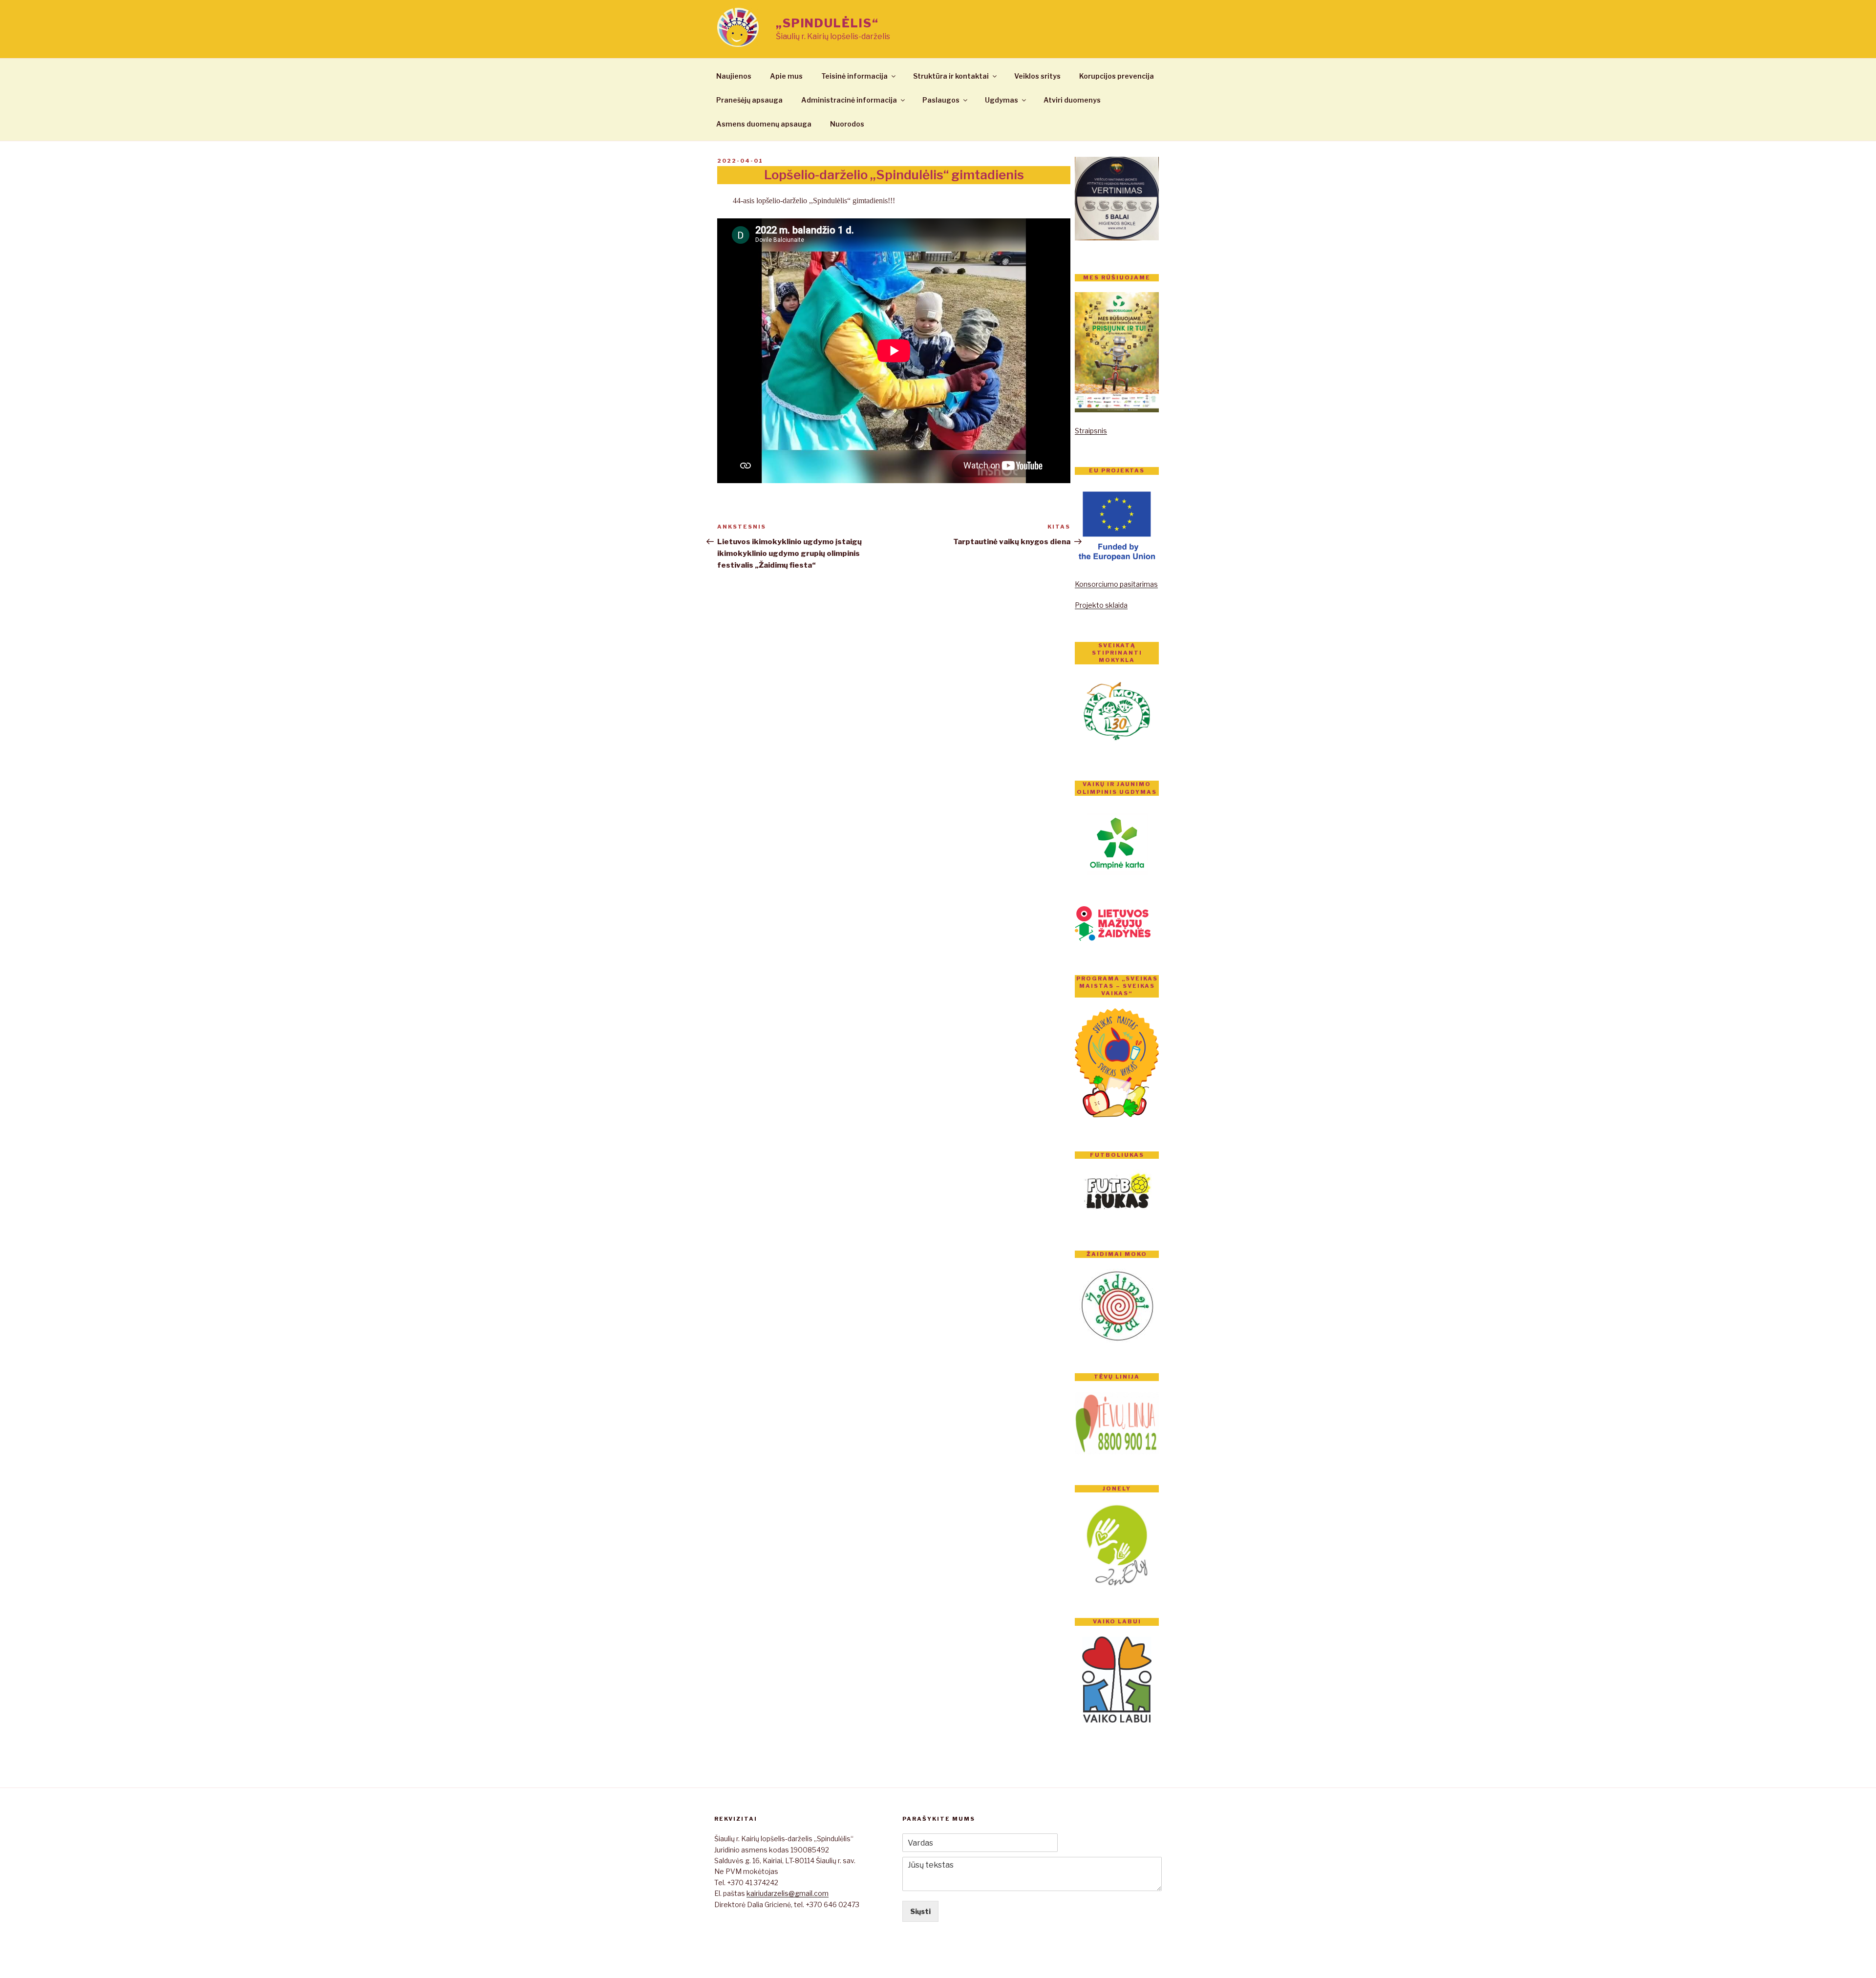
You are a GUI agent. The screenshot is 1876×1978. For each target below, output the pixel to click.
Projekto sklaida (1101, 605)
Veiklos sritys (1037, 76)
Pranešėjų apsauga (749, 100)
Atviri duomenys (1072, 100)
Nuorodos (847, 124)
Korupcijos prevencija (1117, 76)
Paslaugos (941, 100)
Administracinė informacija (849, 100)
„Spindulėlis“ (827, 23)
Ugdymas (1002, 100)
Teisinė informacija (854, 76)
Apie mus (786, 76)
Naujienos (734, 76)
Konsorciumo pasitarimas (1116, 584)
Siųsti (920, 1911)
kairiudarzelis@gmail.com (788, 1893)
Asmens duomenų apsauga (764, 124)
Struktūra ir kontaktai (951, 76)
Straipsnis (1091, 431)
